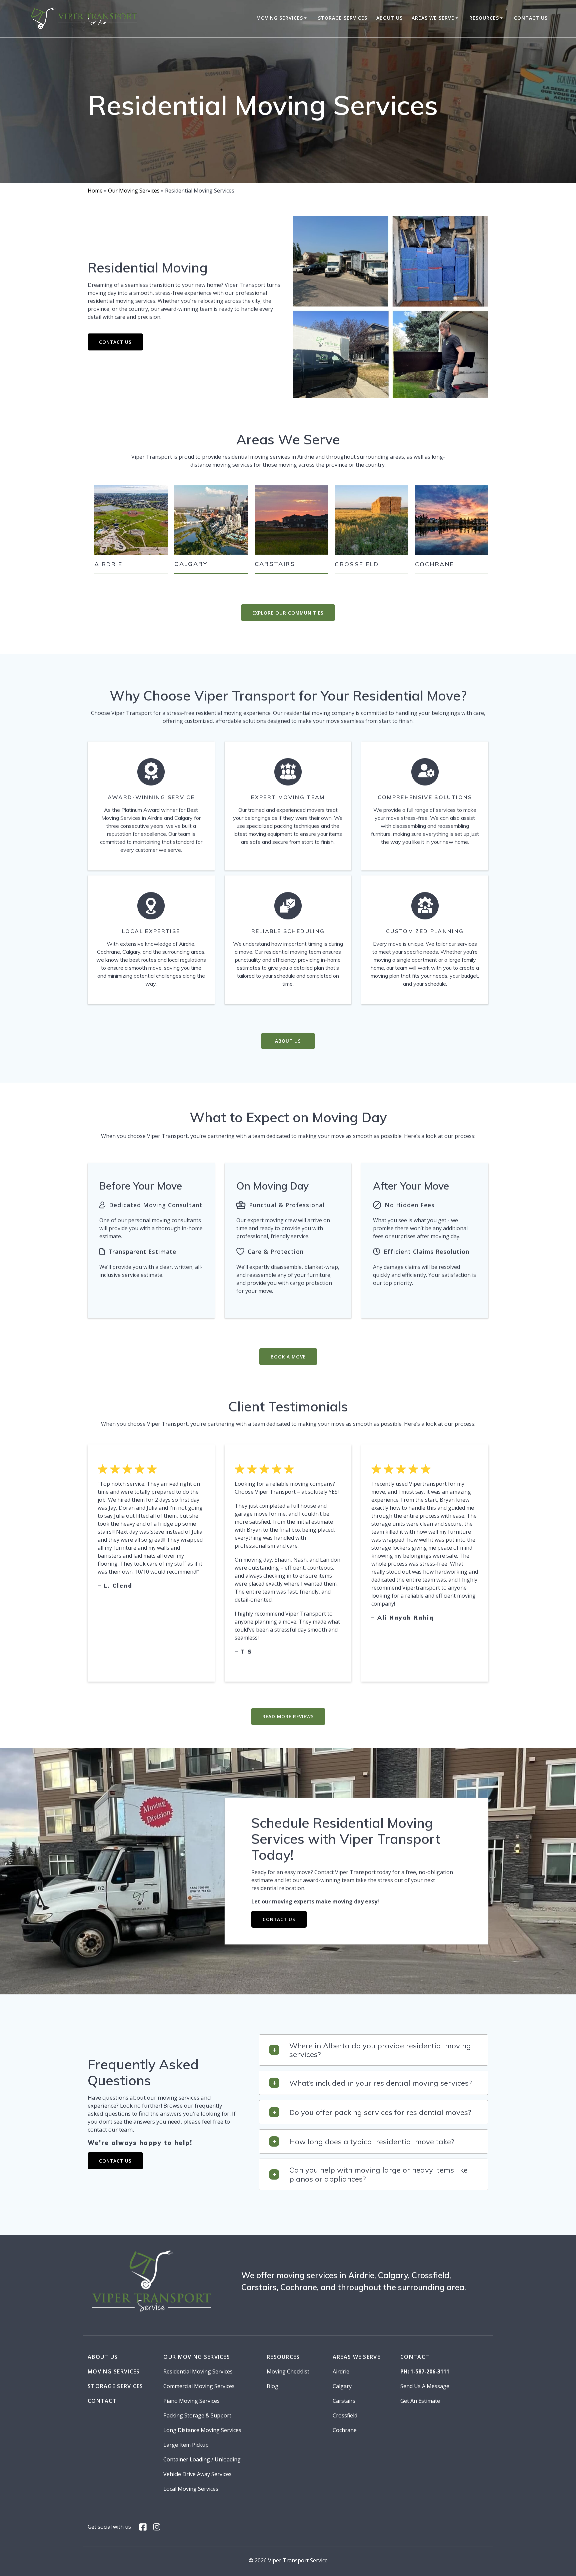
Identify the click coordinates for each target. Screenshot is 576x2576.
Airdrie (108, 564)
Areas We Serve (433, 18)
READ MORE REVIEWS (288, 1716)
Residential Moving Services (198, 2371)
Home (95, 191)
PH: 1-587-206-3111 (425, 2371)
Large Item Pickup (186, 2445)
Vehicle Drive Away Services (197, 2474)
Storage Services (343, 18)
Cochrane (435, 564)
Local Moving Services (191, 2489)
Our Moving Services (134, 191)
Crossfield (357, 564)
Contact (102, 2401)
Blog (272, 2386)
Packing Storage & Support (197, 2415)
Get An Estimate (420, 2401)
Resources (484, 18)
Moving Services (280, 18)
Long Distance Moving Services (202, 2430)
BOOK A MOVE (288, 1357)
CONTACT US (115, 342)
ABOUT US (288, 1041)
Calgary (191, 564)
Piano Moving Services (191, 2401)
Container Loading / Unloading (202, 2459)
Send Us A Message (425, 2386)
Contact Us (531, 18)
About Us (389, 18)
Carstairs (275, 564)
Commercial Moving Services (199, 2386)
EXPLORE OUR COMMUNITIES (288, 613)
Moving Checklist (288, 2371)
